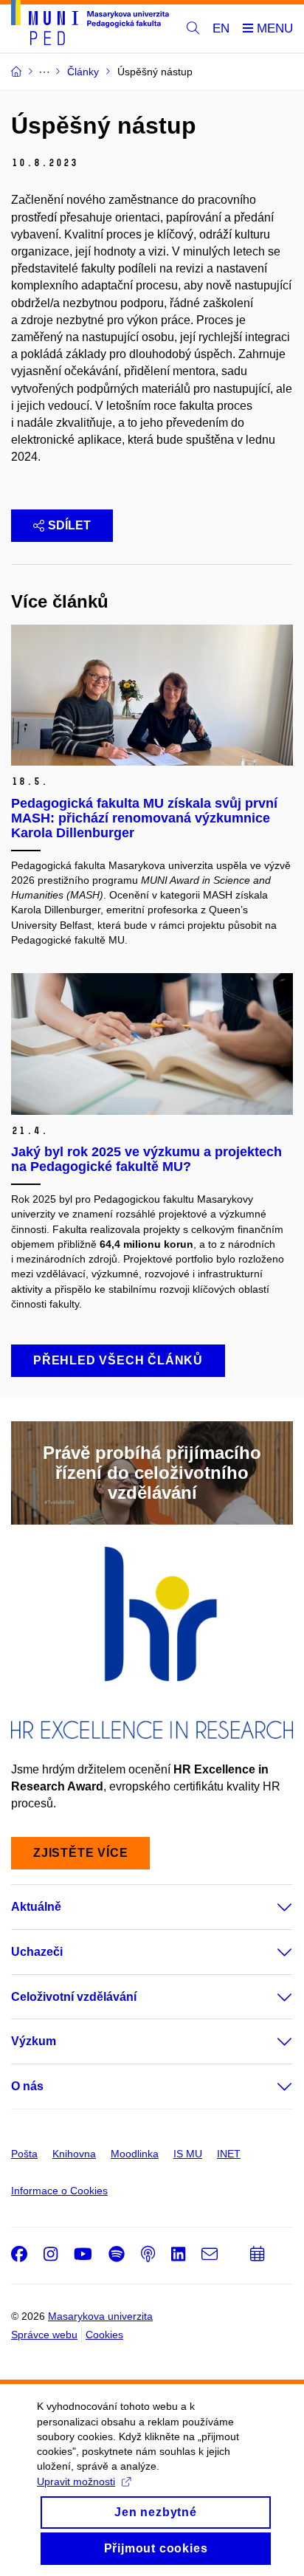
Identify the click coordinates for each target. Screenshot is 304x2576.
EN (221, 28)
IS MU (188, 2154)
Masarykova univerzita (100, 2316)
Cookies (104, 2335)
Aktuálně (36, 1907)
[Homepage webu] (90, 25)
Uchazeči (37, 1952)
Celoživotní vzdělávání (74, 1997)
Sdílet (69, 525)
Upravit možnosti (76, 2481)
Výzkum (34, 2041)
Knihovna (74, 2154)
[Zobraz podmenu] (270, 1907)
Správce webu (44, 2335)
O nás (27, 2086)
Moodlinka (135, 2154)
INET (229, 2154)
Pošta (24, 2154)
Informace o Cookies (59, 2191)
